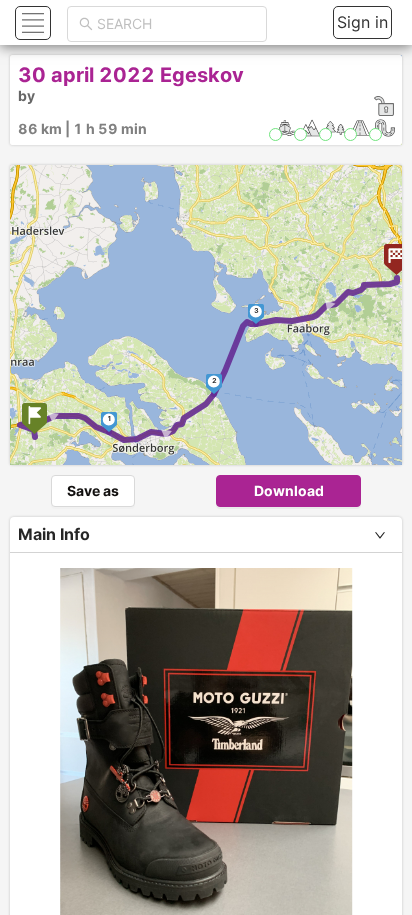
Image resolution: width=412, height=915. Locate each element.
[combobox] (176, 24)
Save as (93, 490)
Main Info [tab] (54, 534)
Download (289, 490)
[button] (30, 22)
